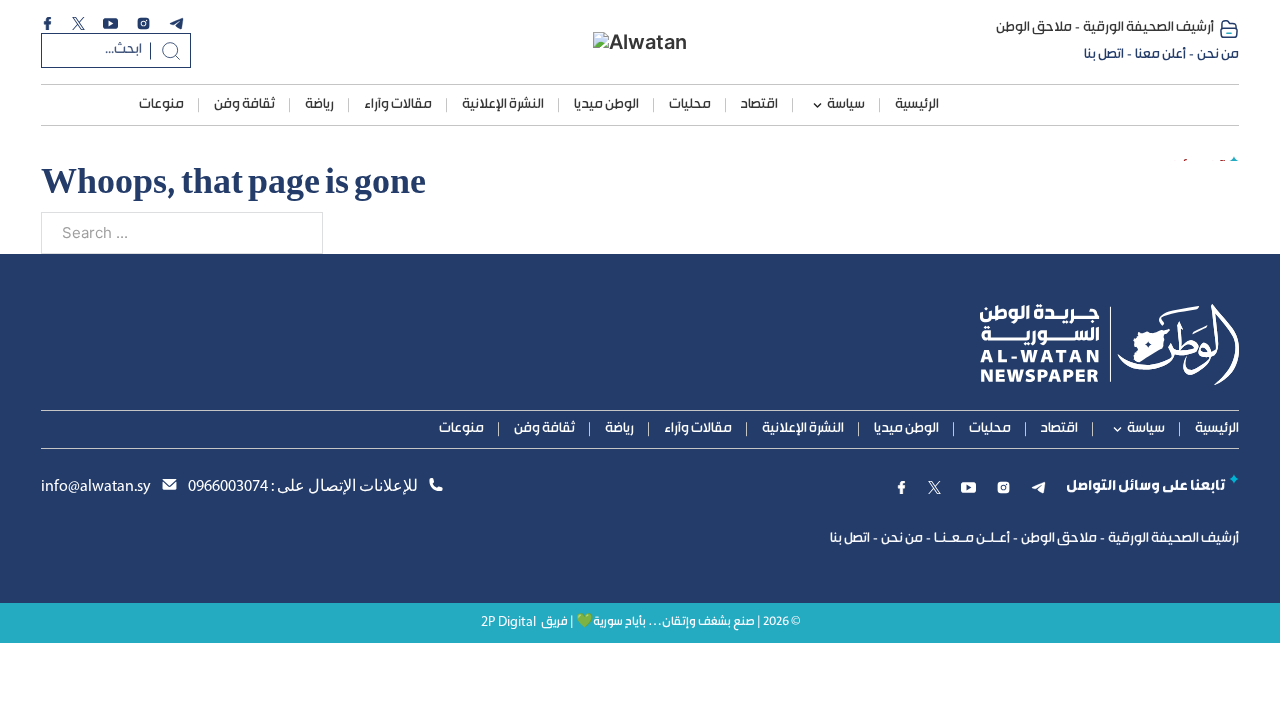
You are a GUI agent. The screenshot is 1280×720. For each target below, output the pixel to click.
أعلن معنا (1160, 55)
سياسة (846, 105)
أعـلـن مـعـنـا (972, 539)
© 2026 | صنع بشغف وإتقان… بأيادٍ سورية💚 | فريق (670, 622)
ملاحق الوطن (1034, 28)
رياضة (319, 105)
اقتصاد (759, 105)
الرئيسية (917, 105)
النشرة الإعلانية (503, 105)
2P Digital (508, 622)
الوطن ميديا (606, 105)
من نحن (1218, 55)
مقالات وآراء (398, 105)
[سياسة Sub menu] (817, 105)
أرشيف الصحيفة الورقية (1148, 28)
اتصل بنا (1104, 55)
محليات (690, 105)
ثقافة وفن (244, 105)
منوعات (161, 105)
